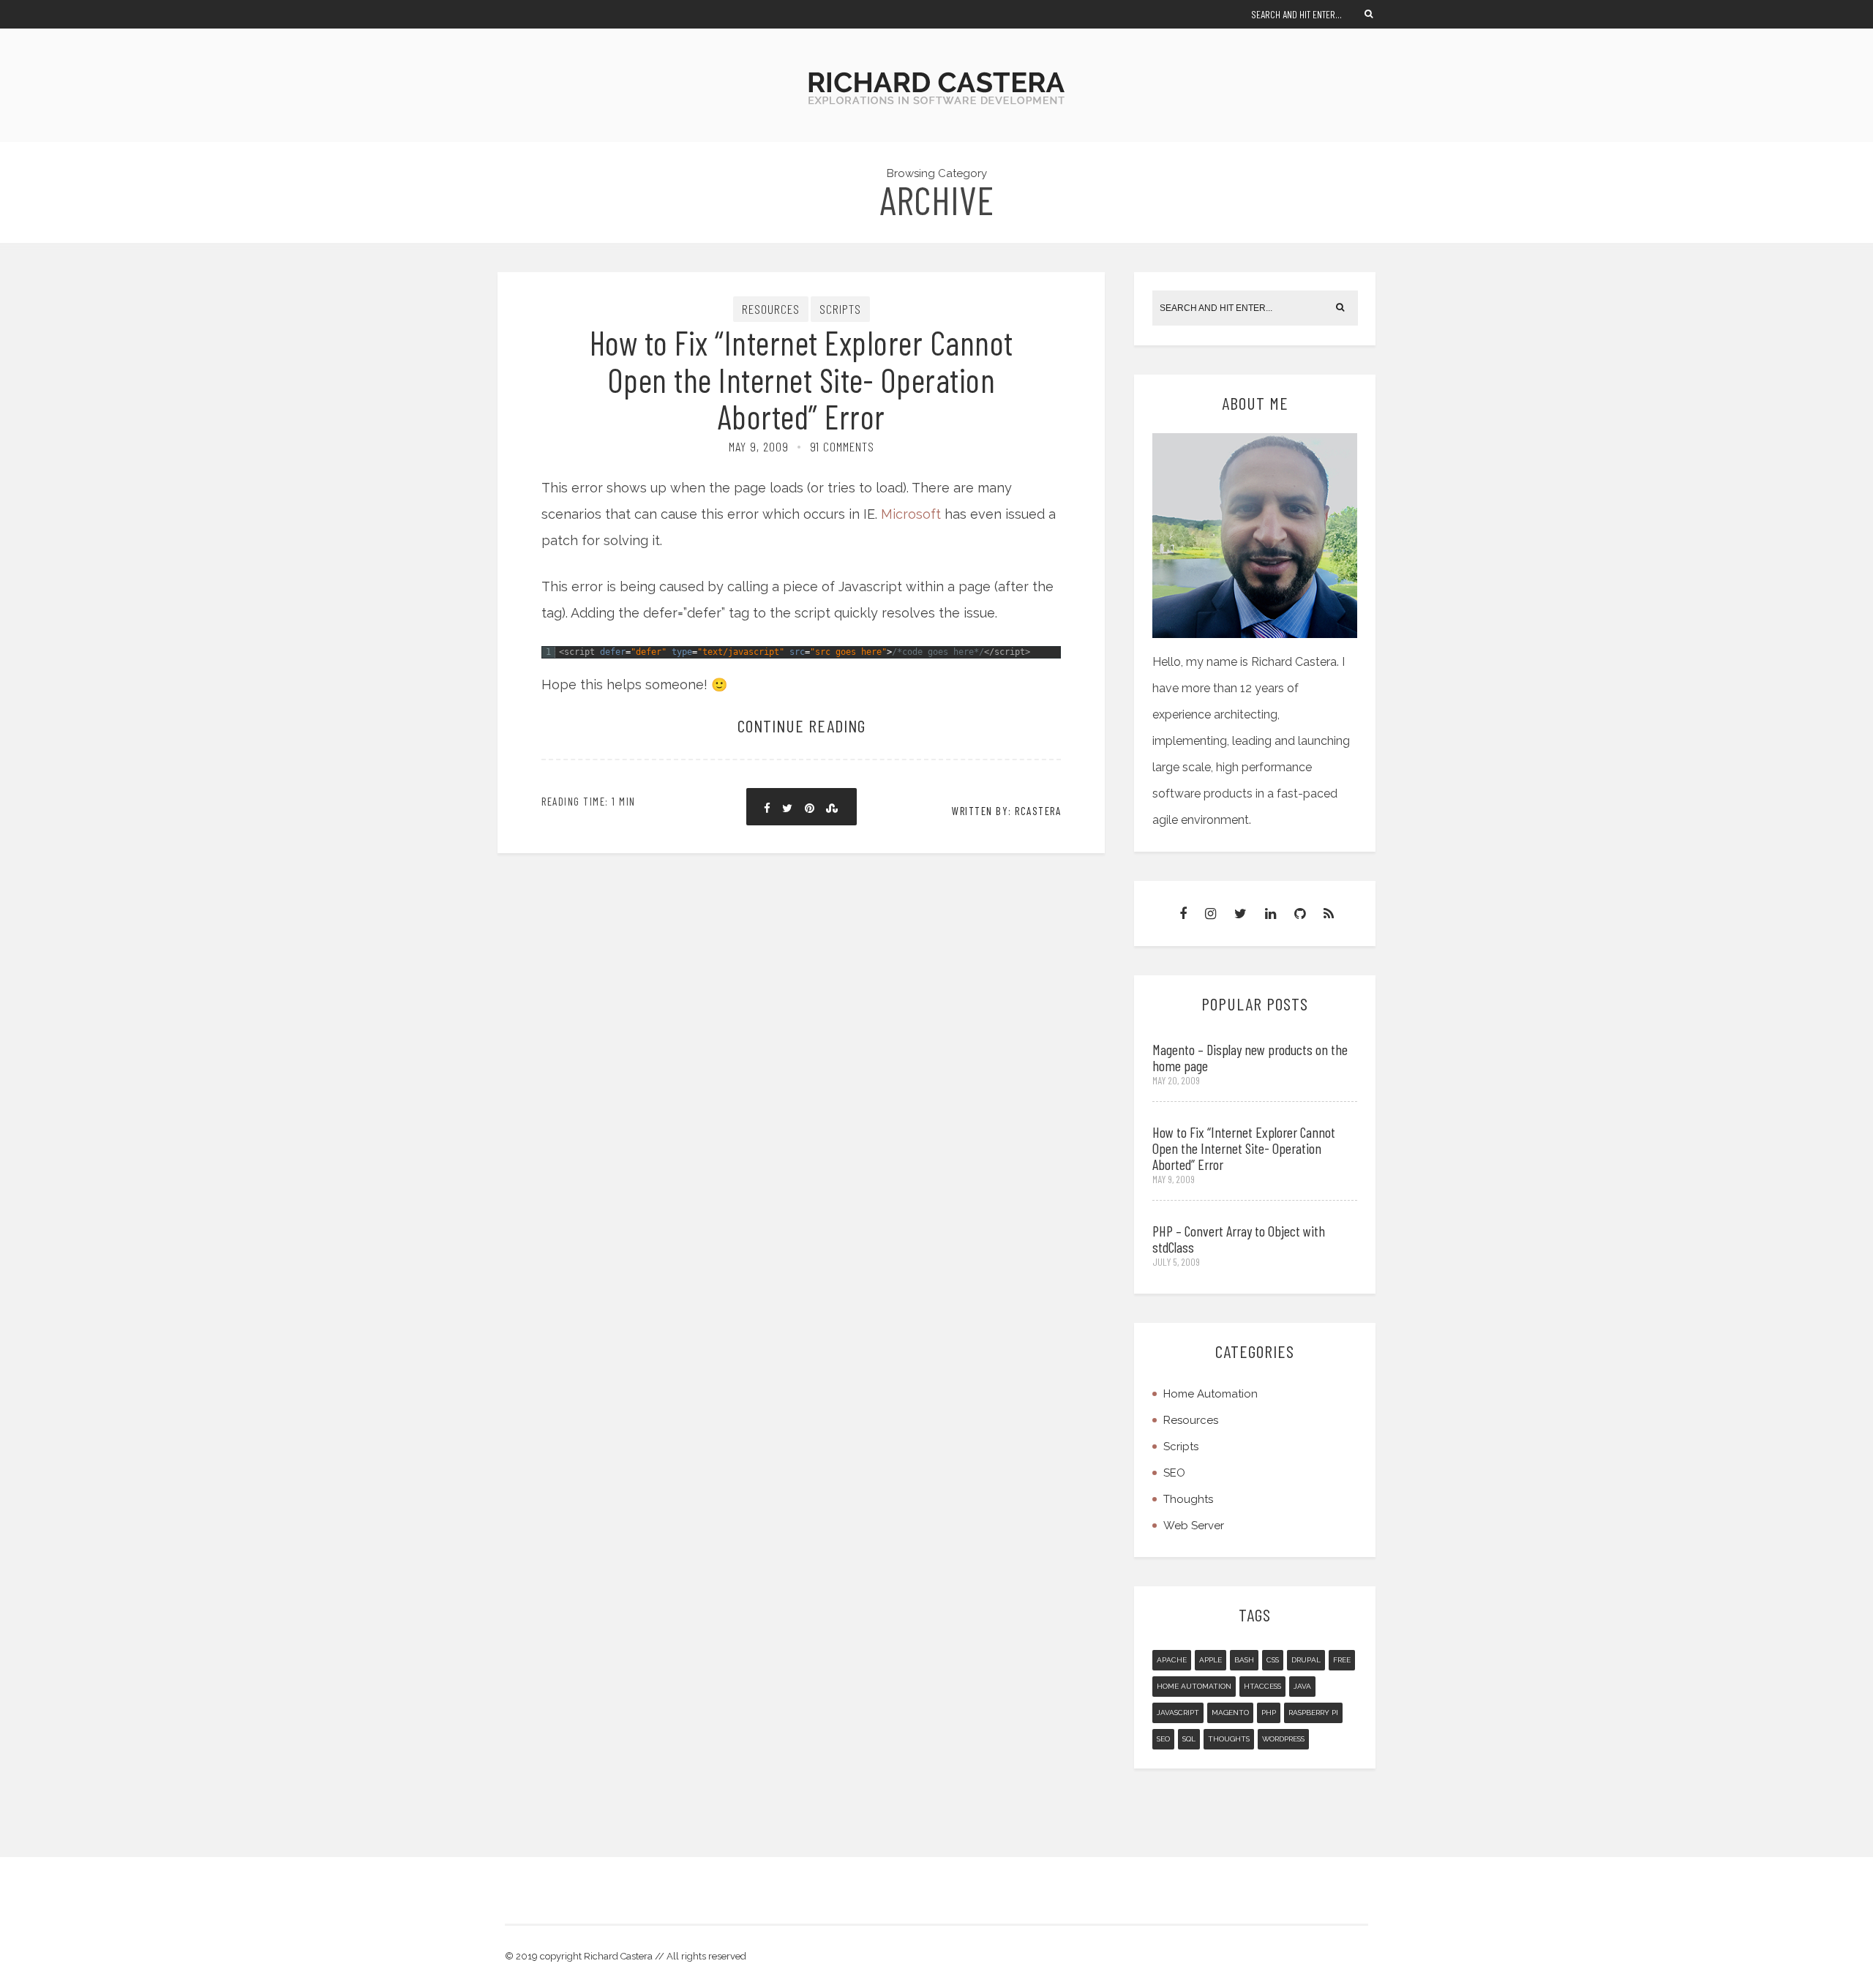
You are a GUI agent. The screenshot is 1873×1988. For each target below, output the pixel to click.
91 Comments (842, 446)
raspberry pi (1313, 1713)
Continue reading (802, 725)
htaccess (1262, 1686)
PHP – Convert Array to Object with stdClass (1239, 1239)
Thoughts (1188, 1499)
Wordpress (1283, 1739)
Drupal (1306, 1660)
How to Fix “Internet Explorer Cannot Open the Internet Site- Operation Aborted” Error (802, 379)
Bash (1244, 1660)
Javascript (1178, 1713)
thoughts (1229, 1739)
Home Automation (1210, 1394)
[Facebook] (1183, 914)
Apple (1210, 1660)
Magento (1230, 1713)
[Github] (1300, 914)
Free (1342, 1660)
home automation (1194, 1686)
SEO (1174, 1473)
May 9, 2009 (759, 446)
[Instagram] (1210, 914)
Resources (771, 309)
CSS (1273, 1660)
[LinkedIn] (1270, 914)
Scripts (840, 309)
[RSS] (1329, 914)
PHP (1269, 1713)
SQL (1189, 1739)
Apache (1172, 1660)
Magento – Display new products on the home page (1250, 1057)
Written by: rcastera (1006, 811)
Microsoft (911, 514)
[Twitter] (1240, 914)
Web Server (1194, 1526)
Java (1302, 1686)
